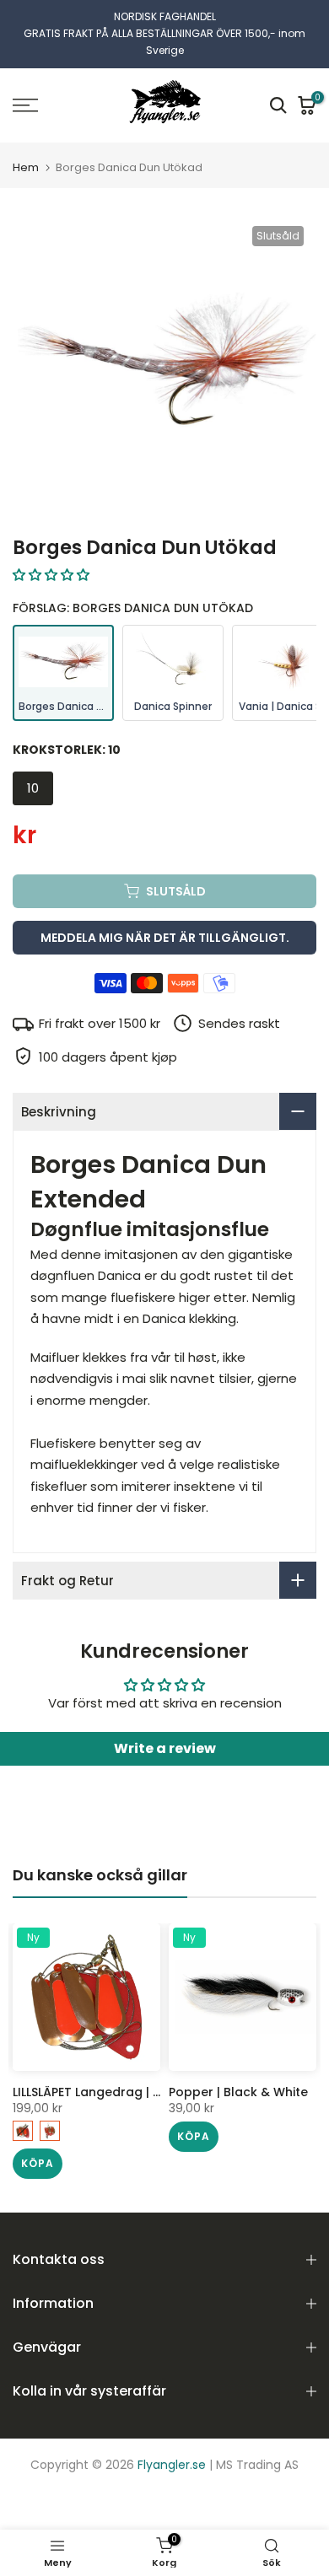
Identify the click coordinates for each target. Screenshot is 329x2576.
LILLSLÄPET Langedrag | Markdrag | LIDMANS (143, 2092)
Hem (26, 167)
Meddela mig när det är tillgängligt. (165, 938)
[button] (51, 574)
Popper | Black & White (238, 2092)
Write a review (165, 1748)
